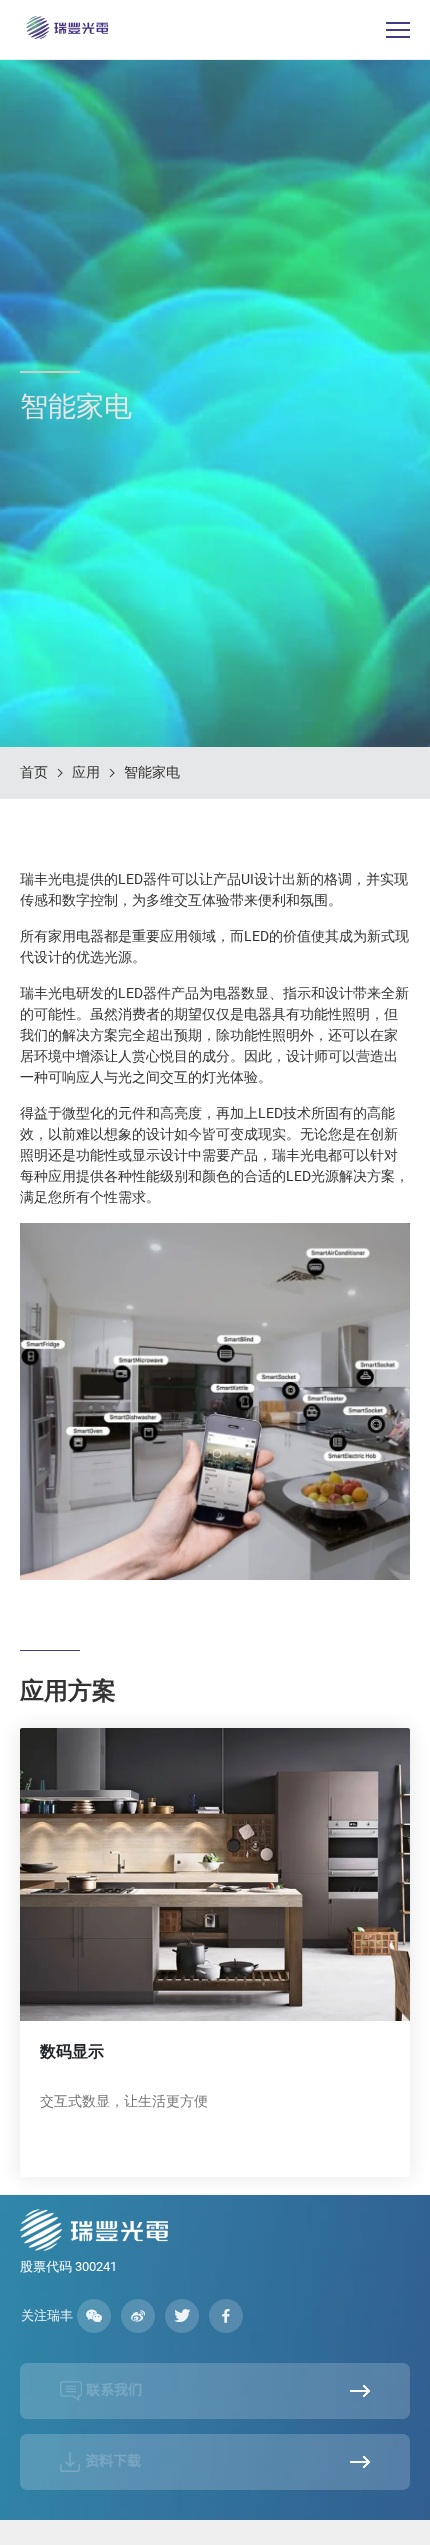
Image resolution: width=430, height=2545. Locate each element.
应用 (86, 772)
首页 (34, 772)
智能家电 (152, 772)
